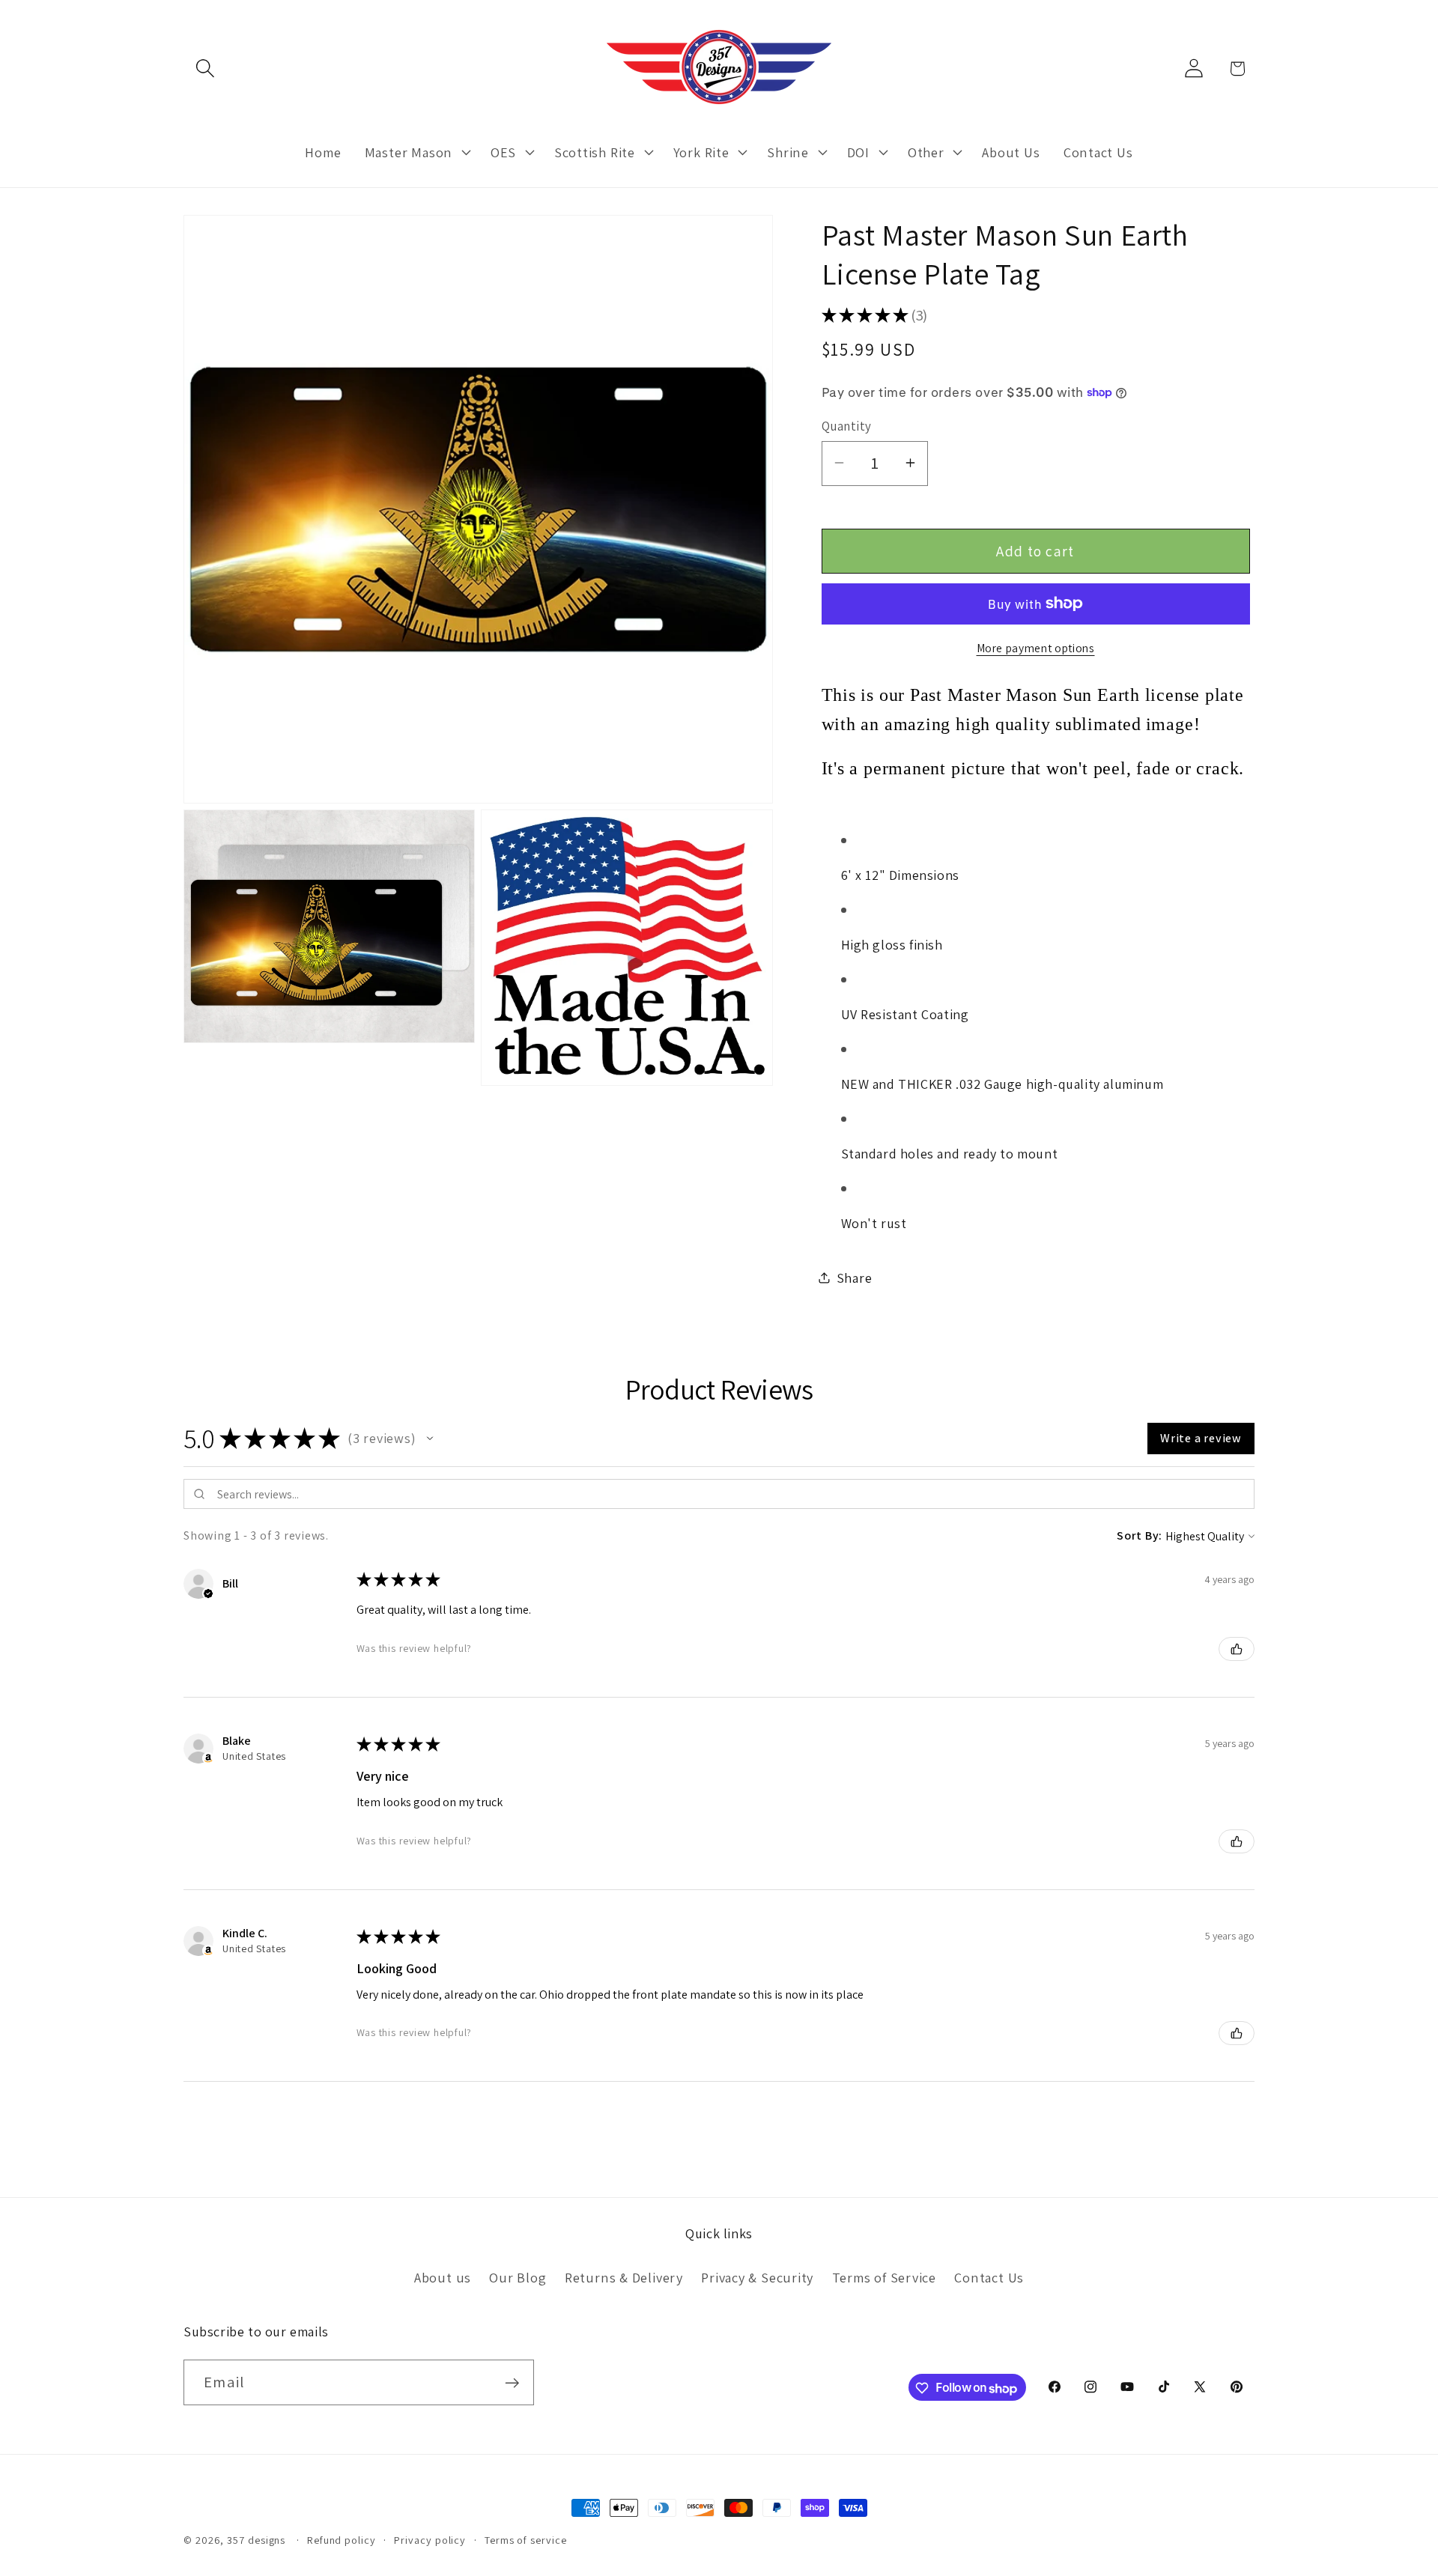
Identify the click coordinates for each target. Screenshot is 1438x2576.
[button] (205, 69)
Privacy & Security (757, 2277)
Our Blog (518, 2277)
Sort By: (1140, 1535)
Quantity (847, 425)
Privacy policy (430, 2540)
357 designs (256, 2540)
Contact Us (989, 2277)
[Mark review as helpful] (1237, 1649)
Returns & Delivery (624, 2277)
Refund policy (342, 2540)
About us (443, 2277)
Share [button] (855, 1278)
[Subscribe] (512, 2383)
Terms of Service (884, 2277)
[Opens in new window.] (208, 1758)
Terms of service (526, 2540)
